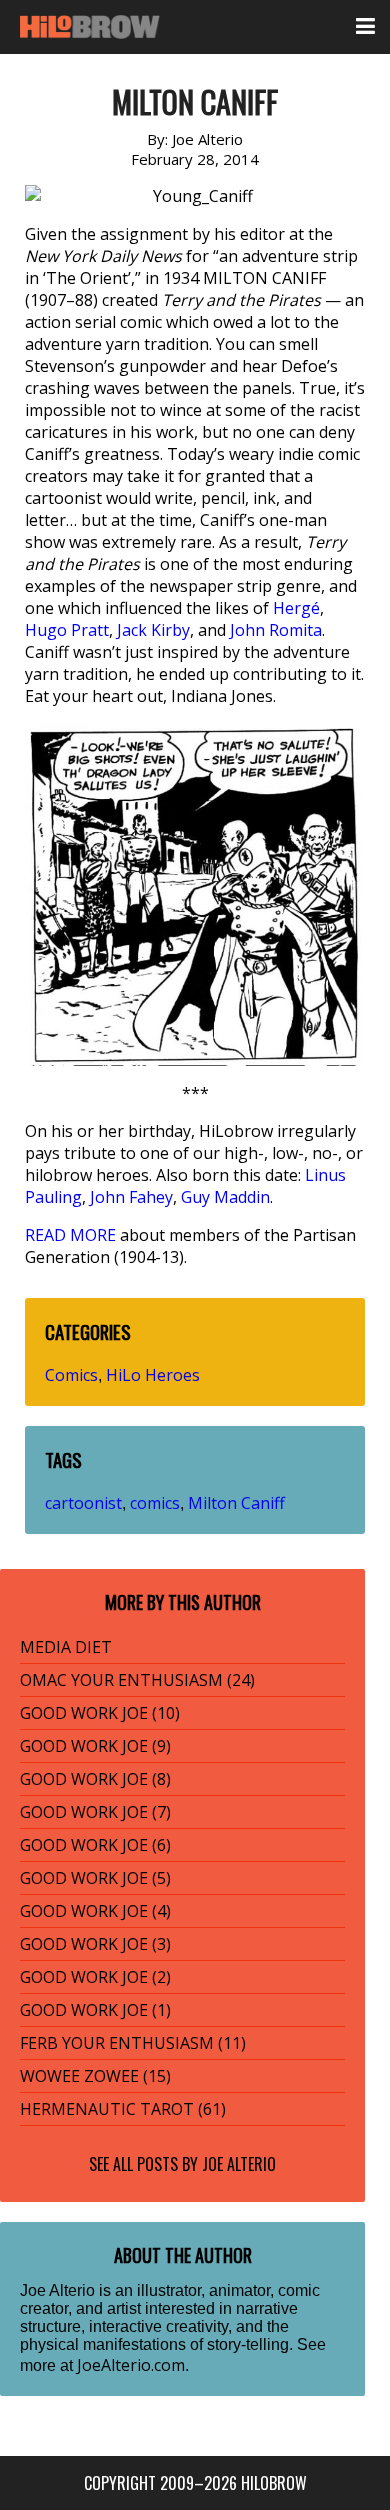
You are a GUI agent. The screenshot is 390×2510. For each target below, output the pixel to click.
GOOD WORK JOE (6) (95, 1845)
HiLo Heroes (153, 1375)
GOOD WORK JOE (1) (95, 2010)
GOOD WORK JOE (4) (95, 1911)
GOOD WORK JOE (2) (95, 1977)
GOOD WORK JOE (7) (95, 1812)
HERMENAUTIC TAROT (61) (123, 2109)
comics (155, 1503)
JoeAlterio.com (131, 2365)
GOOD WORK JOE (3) (95, 1944)
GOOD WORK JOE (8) (95, 1779)
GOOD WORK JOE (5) (95, 1878)
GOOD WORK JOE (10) (100, 1713)
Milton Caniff (236, 1503)
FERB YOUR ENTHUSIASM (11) (133, 2043)
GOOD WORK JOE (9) (95, 1746)
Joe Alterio (239, 2164)
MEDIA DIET (66, 1647)
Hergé (296, 608)
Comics (71, 1375)
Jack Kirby (153, 630)
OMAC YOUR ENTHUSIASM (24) (137, 1680)
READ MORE (70, 1235)
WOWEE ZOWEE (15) (95, 2076)
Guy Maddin (225, 1197)
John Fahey (131, 1197)
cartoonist (83, 1503)
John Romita (276, 630)
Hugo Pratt (67, 630)
